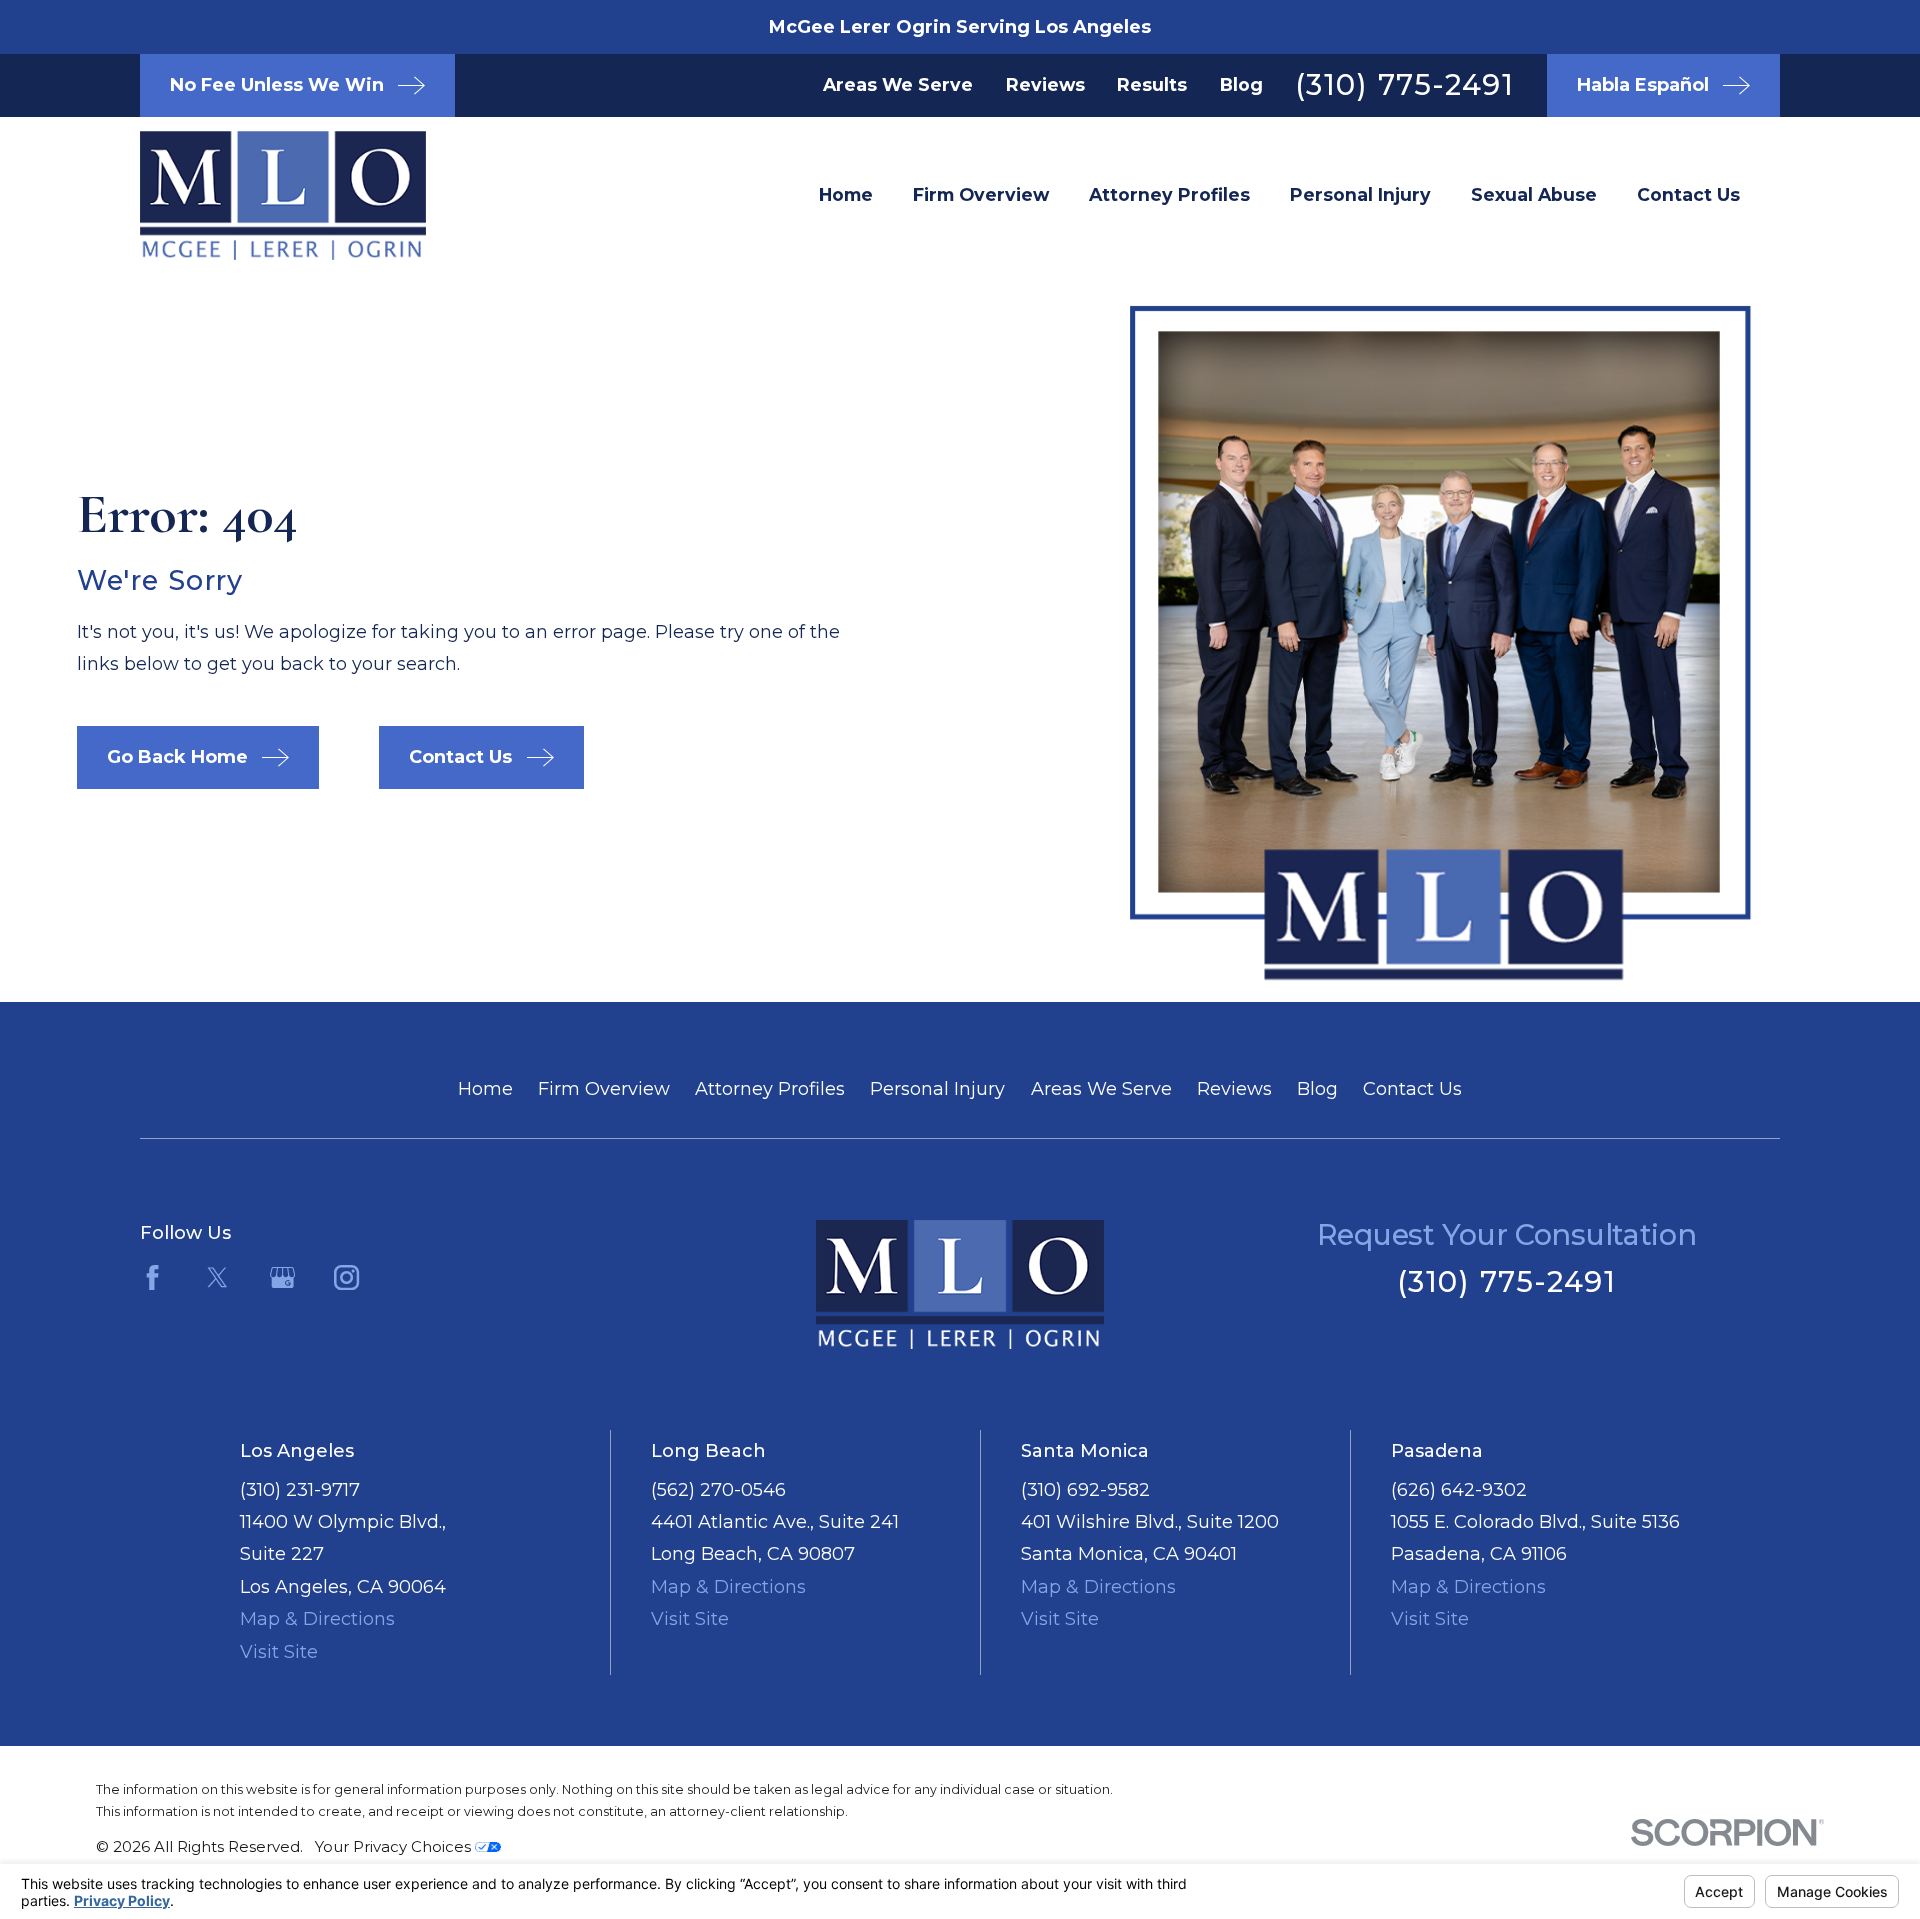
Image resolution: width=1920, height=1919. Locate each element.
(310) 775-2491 (1404, 84)
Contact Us (1412, 1089)
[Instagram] (346, 1277)
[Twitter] (217, 1277)
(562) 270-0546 (718, 1490)
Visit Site (279, 1652)
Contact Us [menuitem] (1688, 194)
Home (485, 1089)
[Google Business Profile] (282, 1277)
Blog (1241, 84)
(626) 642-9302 (1459, 1490)
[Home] (250, 195)
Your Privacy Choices (395, 1846)
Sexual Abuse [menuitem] (1534, 194)
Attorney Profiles (770, 1089)
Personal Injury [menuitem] (1360, 194)
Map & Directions (317, 1619)
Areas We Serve (898, 84)
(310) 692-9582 (1085, 1490)
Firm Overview (604, 1089)
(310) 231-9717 (300, 1490)
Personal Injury (937, 1089)
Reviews (1045, 84)
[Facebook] (152, 1277)
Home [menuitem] (846, 194)
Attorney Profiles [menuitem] (1169, 194)
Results (1152, 84)
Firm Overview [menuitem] (981, 194)
